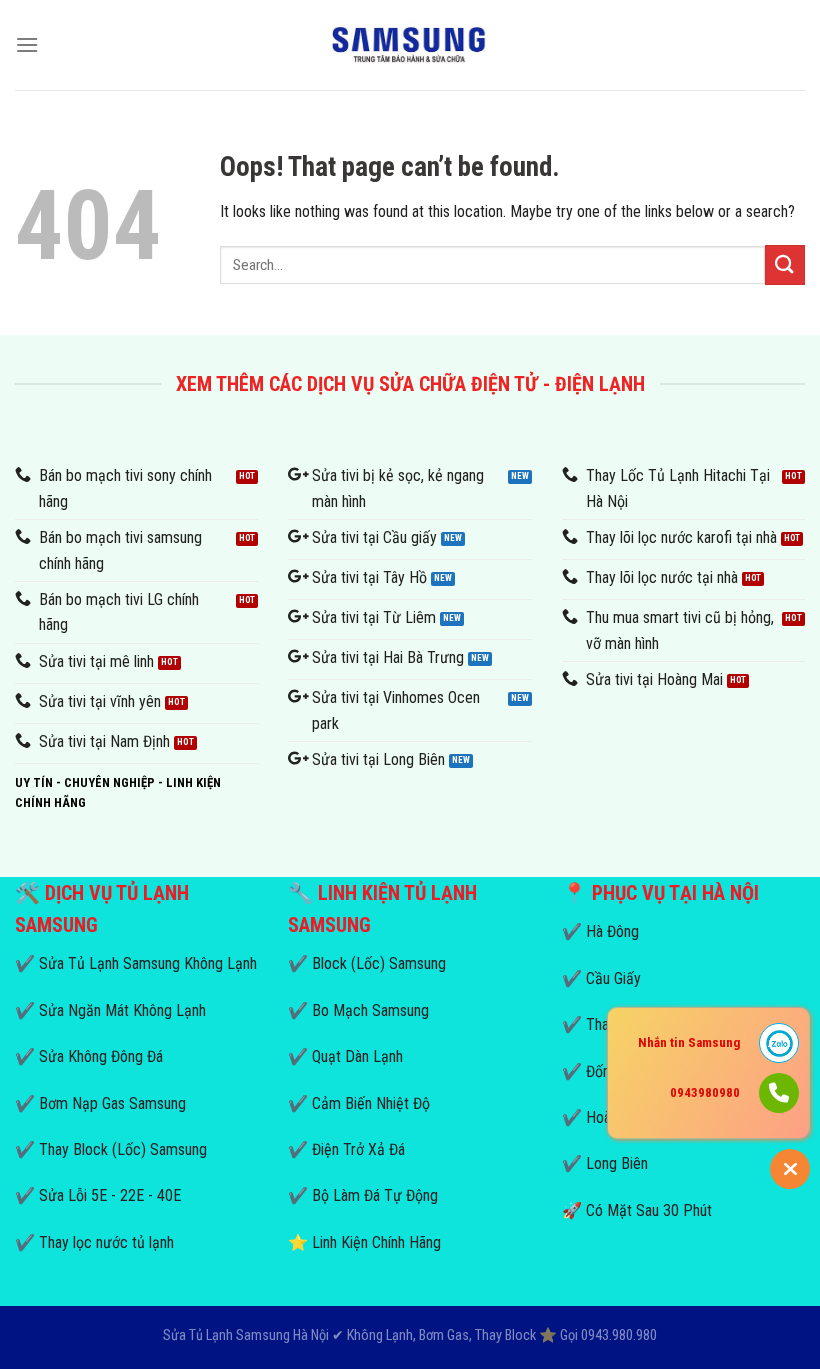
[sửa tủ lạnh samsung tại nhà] (410, 45)
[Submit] (785, 264)
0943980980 (705, 1092)
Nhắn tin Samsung (689, 1042)
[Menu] (27, 44)
